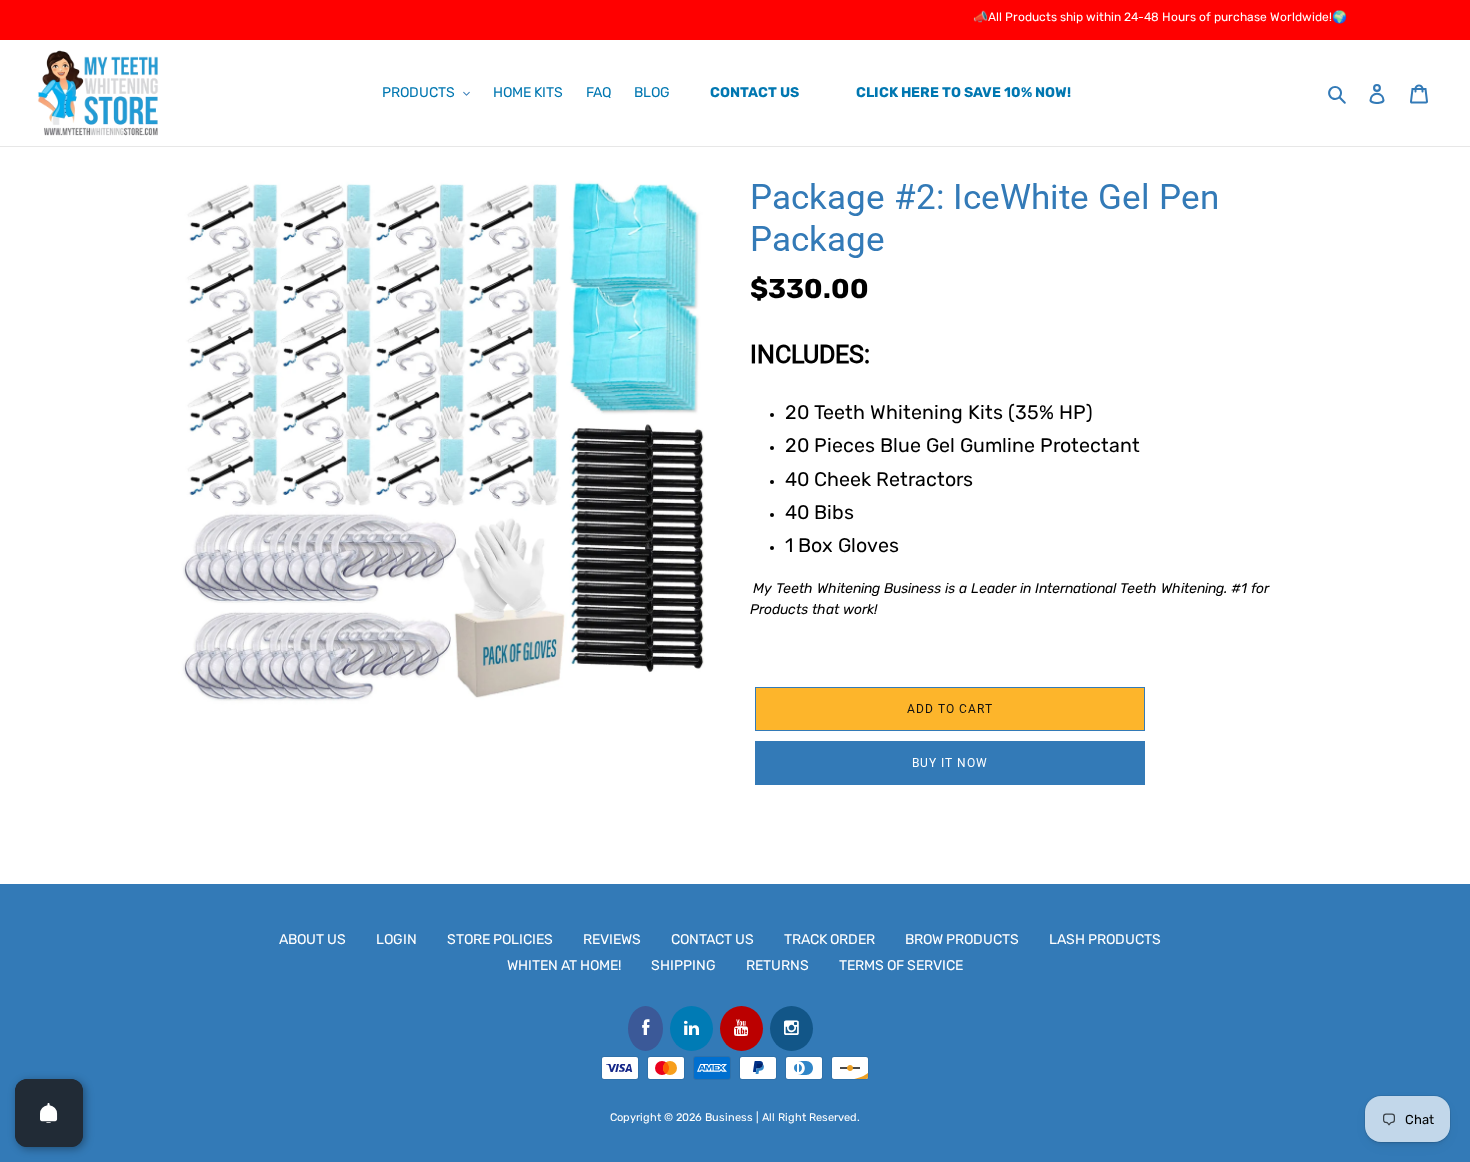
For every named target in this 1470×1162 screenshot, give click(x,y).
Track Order (829, 939)
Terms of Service (901, 965)
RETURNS (777, 965)
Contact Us (712, 939)
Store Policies (500, 939)
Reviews (612, 939)
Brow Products (962, 939)
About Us (312, 939)
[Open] (49, 1113)
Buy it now (950, 763)
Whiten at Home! (564, 965)
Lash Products (1105, 939)
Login (396, 939)
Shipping (683, 965)
